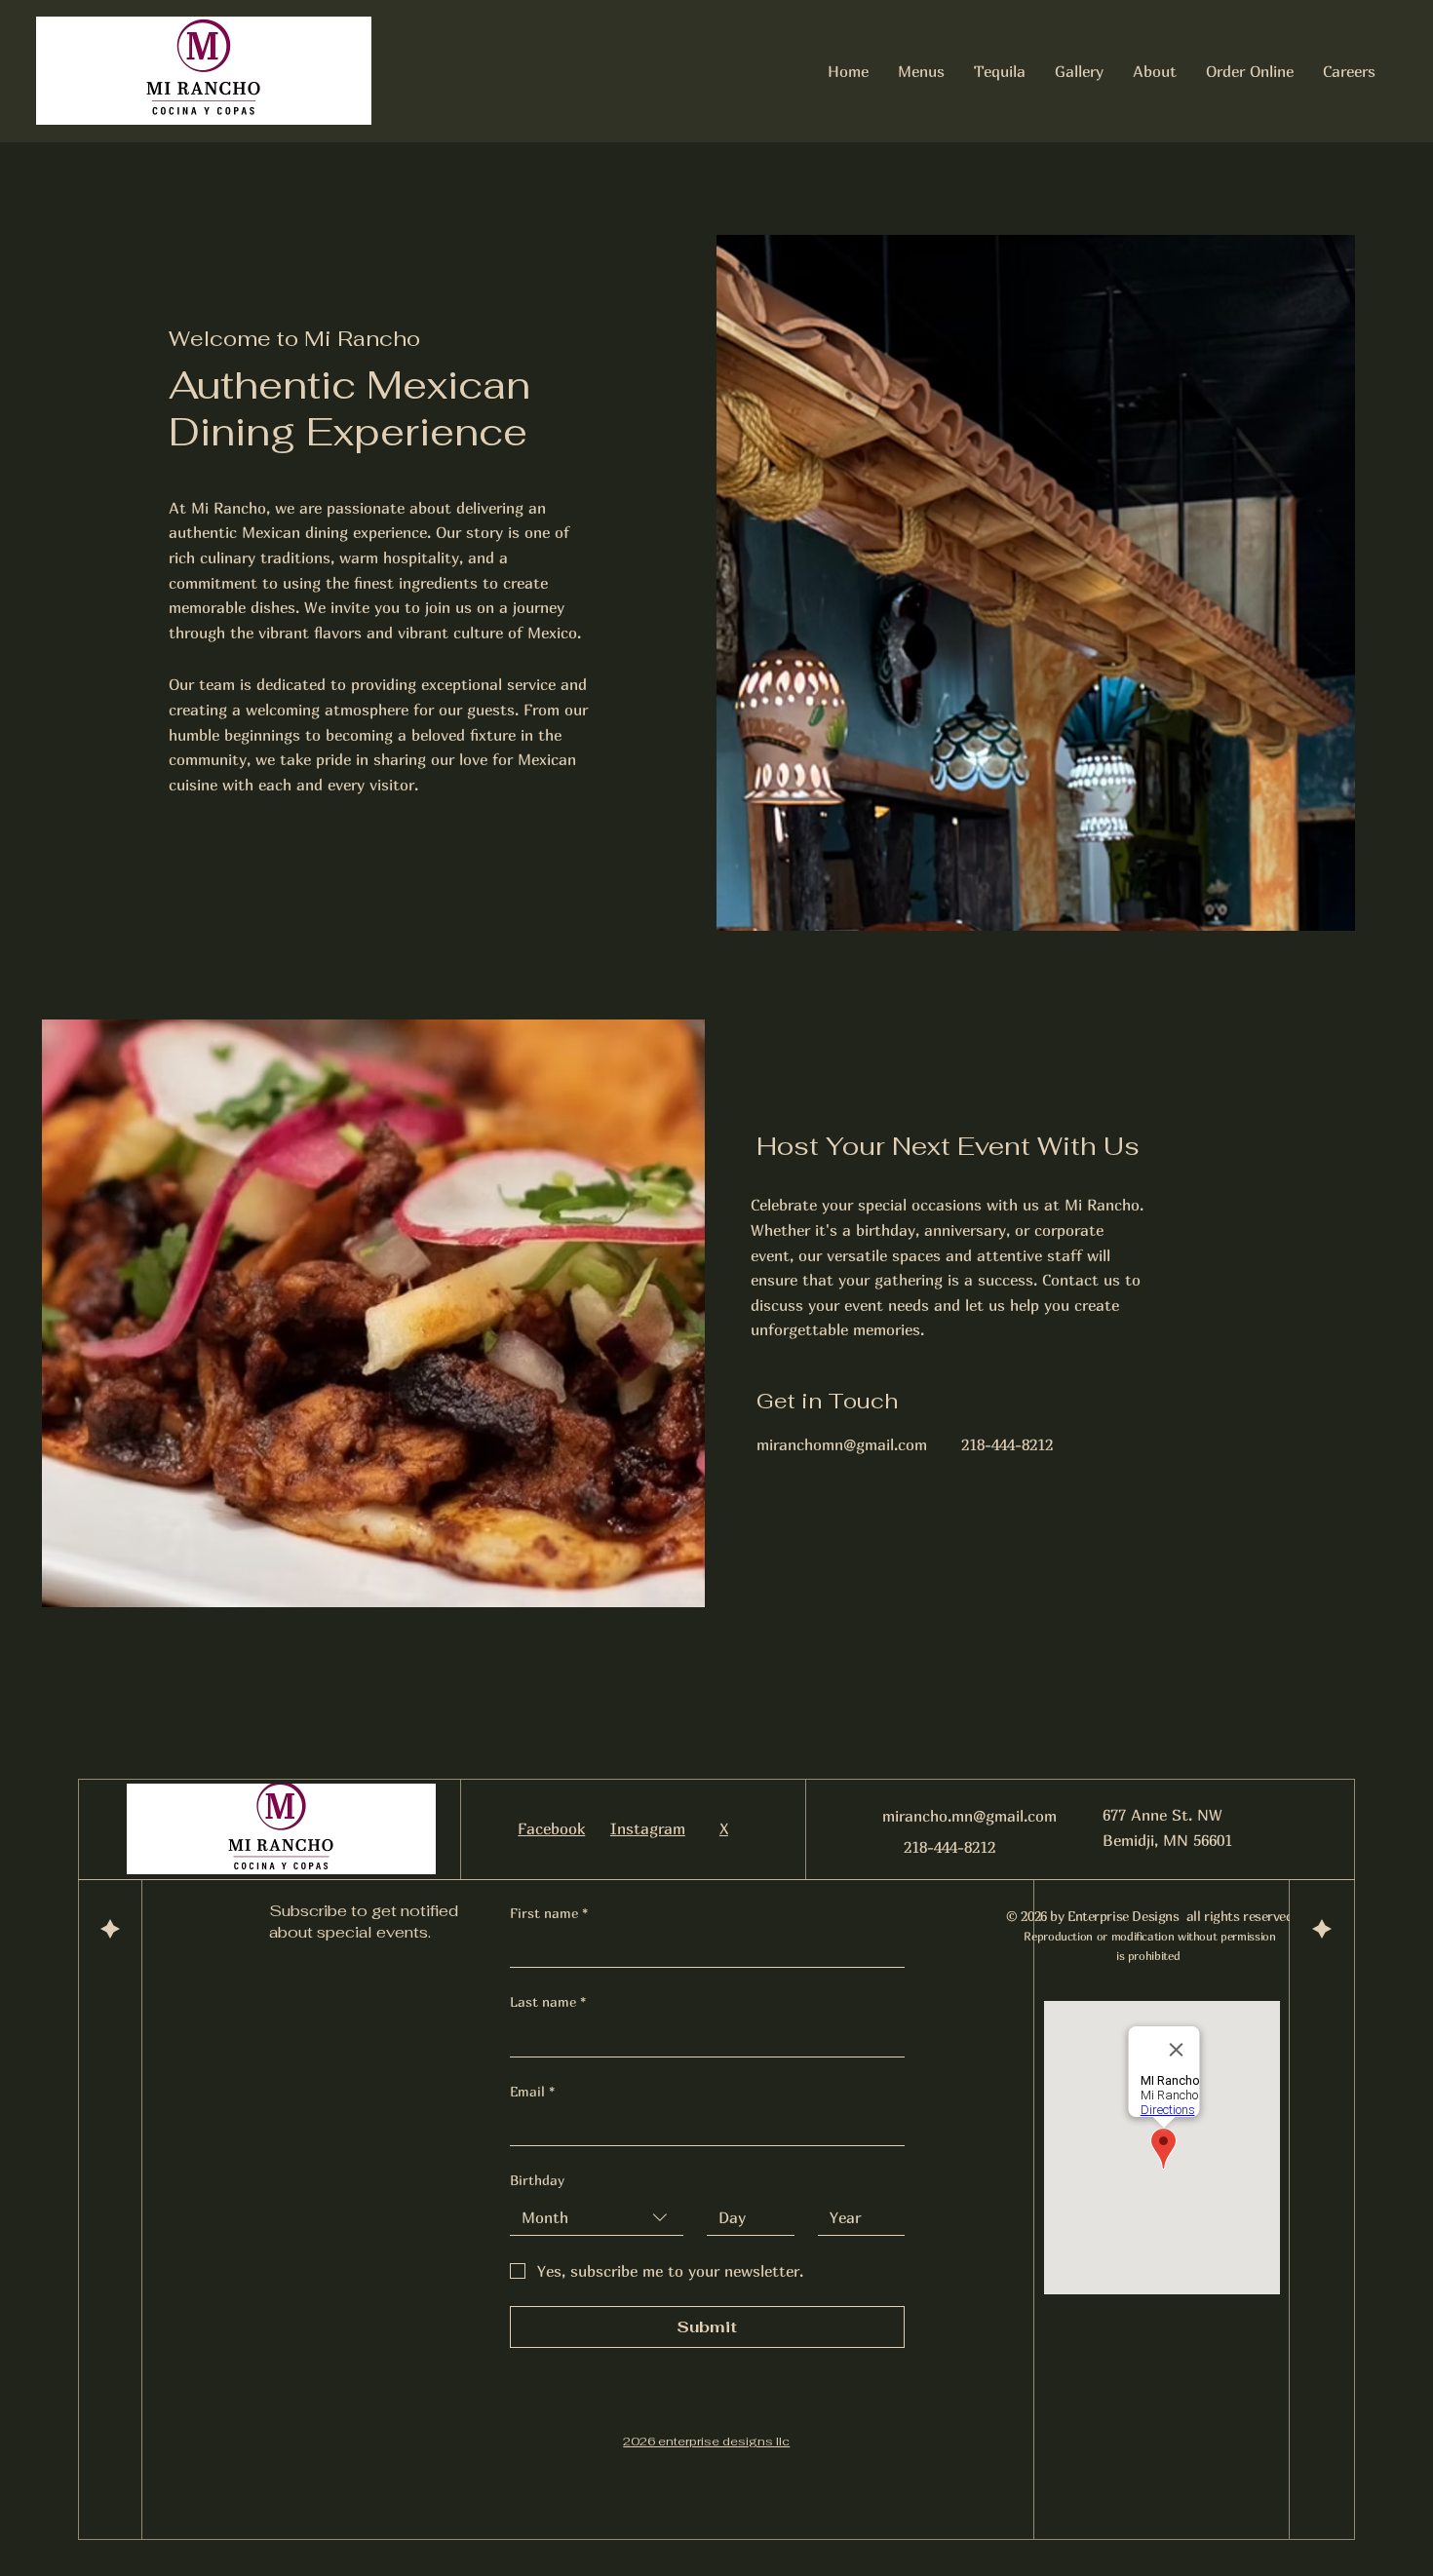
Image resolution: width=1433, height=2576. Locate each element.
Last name (548, 2001)
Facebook (551, 1828)
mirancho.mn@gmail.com (969, 1816)
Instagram (648, 1828)
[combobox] (597, 2218)
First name (549, 1913)
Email (532, 2091)
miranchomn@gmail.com (842, 1444)
